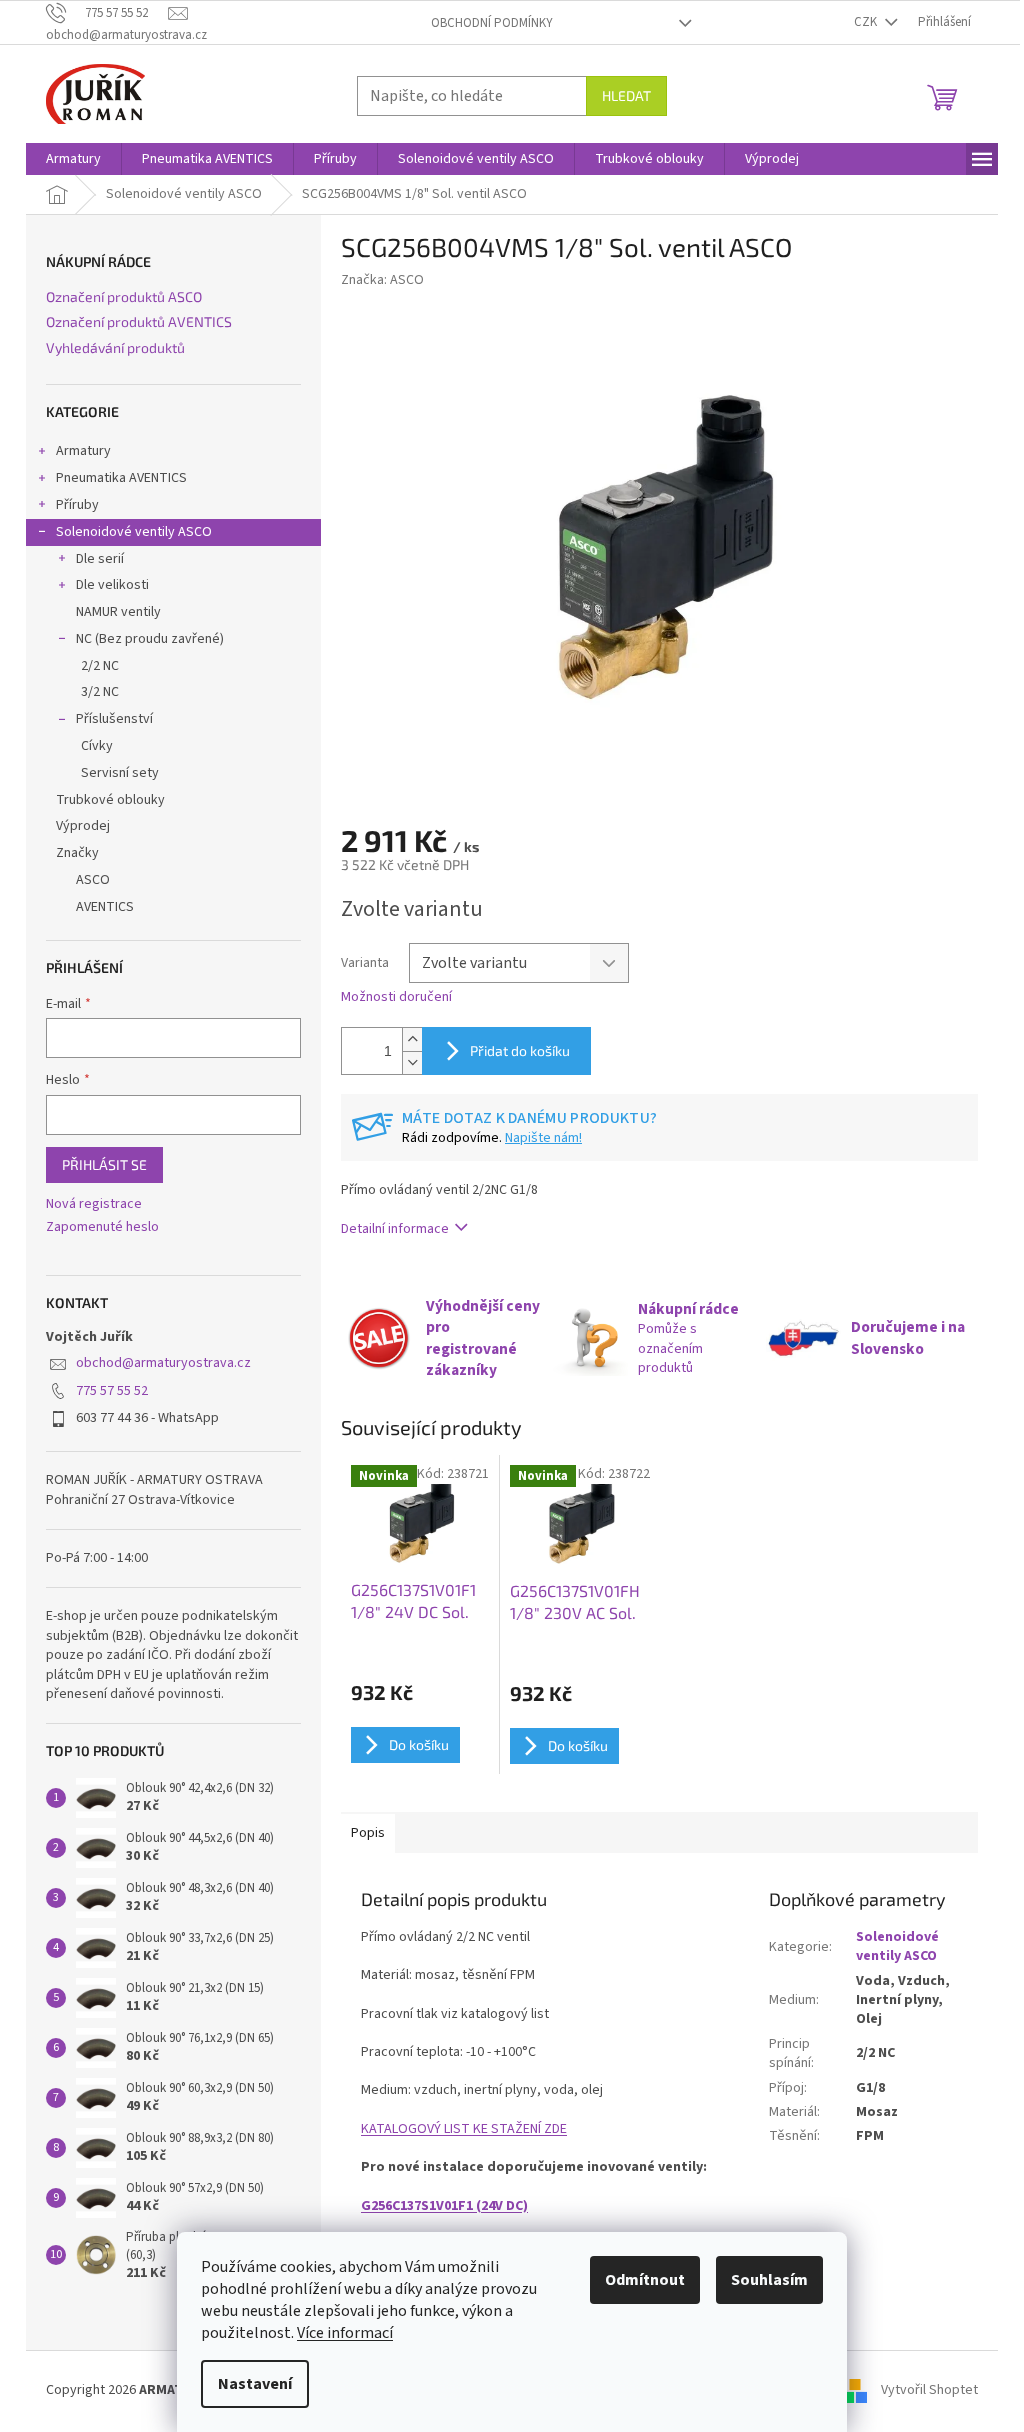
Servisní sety (120, 773)
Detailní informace (395, 1229)
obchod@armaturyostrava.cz (163, 1363)
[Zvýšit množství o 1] (412, 1039)
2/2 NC (100, 666)
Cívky (97, 746)
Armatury (83, 451)
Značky (77, 853)
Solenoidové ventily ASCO (134, 532)
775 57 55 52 (112, 1391)
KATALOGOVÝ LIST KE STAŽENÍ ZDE (464, 2129)
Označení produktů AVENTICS (139, 321)
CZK (867, 22)
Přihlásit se (104, 1164)
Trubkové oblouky (110, 800)
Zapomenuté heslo (102, 1227)
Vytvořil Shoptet (929, 2391)
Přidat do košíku (520, 1050)
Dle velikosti (112, 585)
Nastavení (255, 2384)
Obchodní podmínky (492, 23)
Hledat (626, 95)
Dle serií (100, 559)
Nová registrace (94, 1204)
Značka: (382, 280)
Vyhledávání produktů (115, 347)
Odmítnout (645, 2280)
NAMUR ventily (118, 612)
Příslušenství (114, 719)
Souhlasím (769, 2280)
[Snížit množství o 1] (412, 1062)
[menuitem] (73, 159)
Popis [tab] (368, 1833)
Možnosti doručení (396, 997)
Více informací (345, 2333)
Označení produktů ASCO (124, 296)
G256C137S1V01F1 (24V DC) (444, 2206)
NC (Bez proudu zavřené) (150, 639)
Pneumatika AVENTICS (121, 478)
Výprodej (83, 826)
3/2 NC (100, 692)
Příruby (77, 505)
